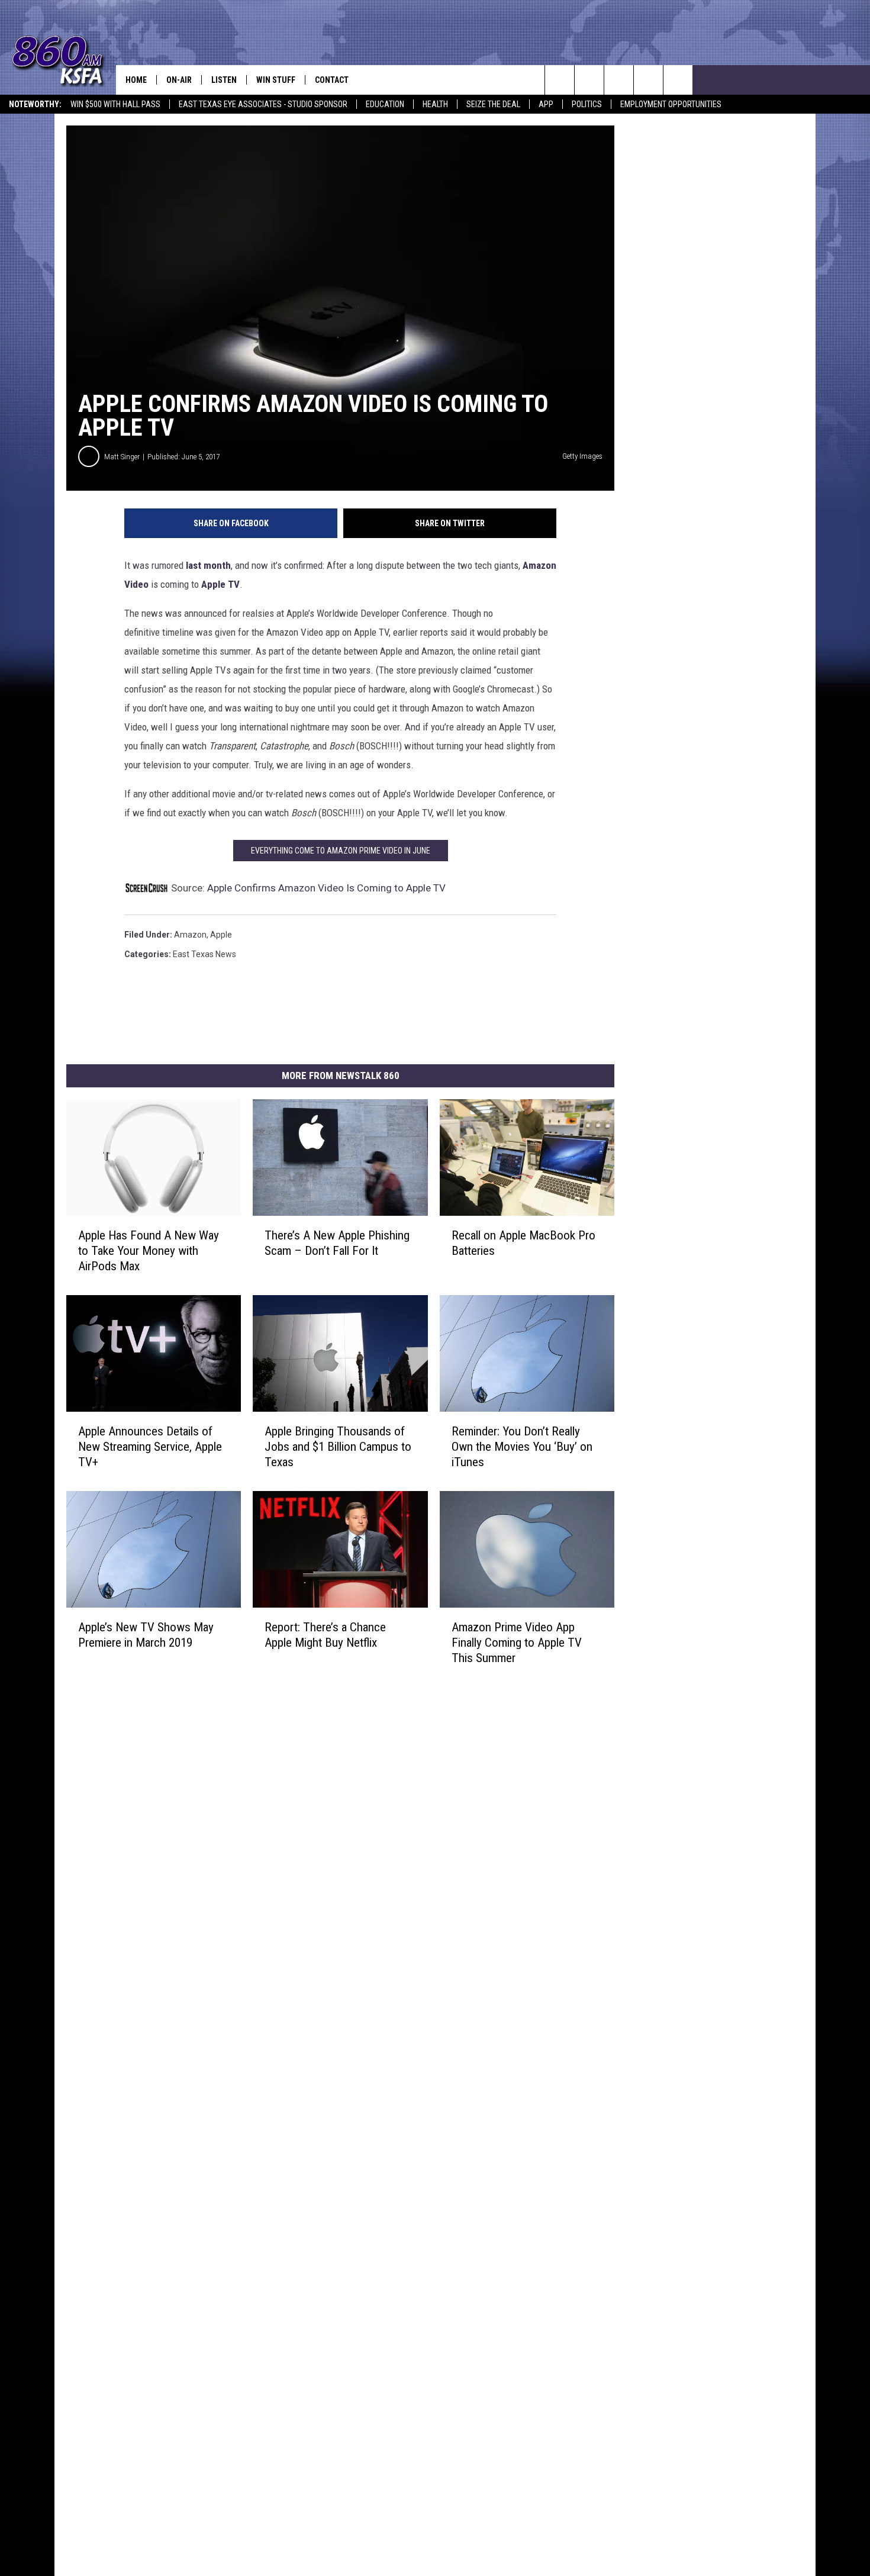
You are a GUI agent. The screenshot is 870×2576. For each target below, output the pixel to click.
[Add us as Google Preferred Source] (589, 80)
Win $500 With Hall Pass (115, 104)
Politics (587, 104)
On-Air (179, 80)
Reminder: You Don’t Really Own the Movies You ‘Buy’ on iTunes (522, 1447)
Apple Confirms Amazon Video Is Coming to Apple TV (326, 888)
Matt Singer (122, 457)
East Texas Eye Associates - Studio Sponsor (263, 104)
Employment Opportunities (671, 104)
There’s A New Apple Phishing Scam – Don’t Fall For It (337, 1243)
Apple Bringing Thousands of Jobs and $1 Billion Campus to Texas (338, 1447)
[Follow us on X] (678, 80)
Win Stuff (276, 80)
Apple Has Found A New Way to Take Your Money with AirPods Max (149, 1251)
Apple (221, 935)
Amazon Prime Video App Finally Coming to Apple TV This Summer (517, 1643)
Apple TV (220, 584)
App (546, 104)
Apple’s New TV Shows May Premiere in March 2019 (146, 1635)
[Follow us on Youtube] (648, 80)
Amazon (190, 935)
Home (136, 80)
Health (435, 104)
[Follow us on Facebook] (619, 80)
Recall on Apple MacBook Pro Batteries (523, 1243)
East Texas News (204, 954)
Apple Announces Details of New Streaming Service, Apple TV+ (150, 1447)
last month (207, 565)
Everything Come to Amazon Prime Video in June (341, 851)
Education (385, 104)
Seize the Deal (493, 104)
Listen (224, 80)
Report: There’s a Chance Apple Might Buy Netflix (325, 1635)
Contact (332, 80)
